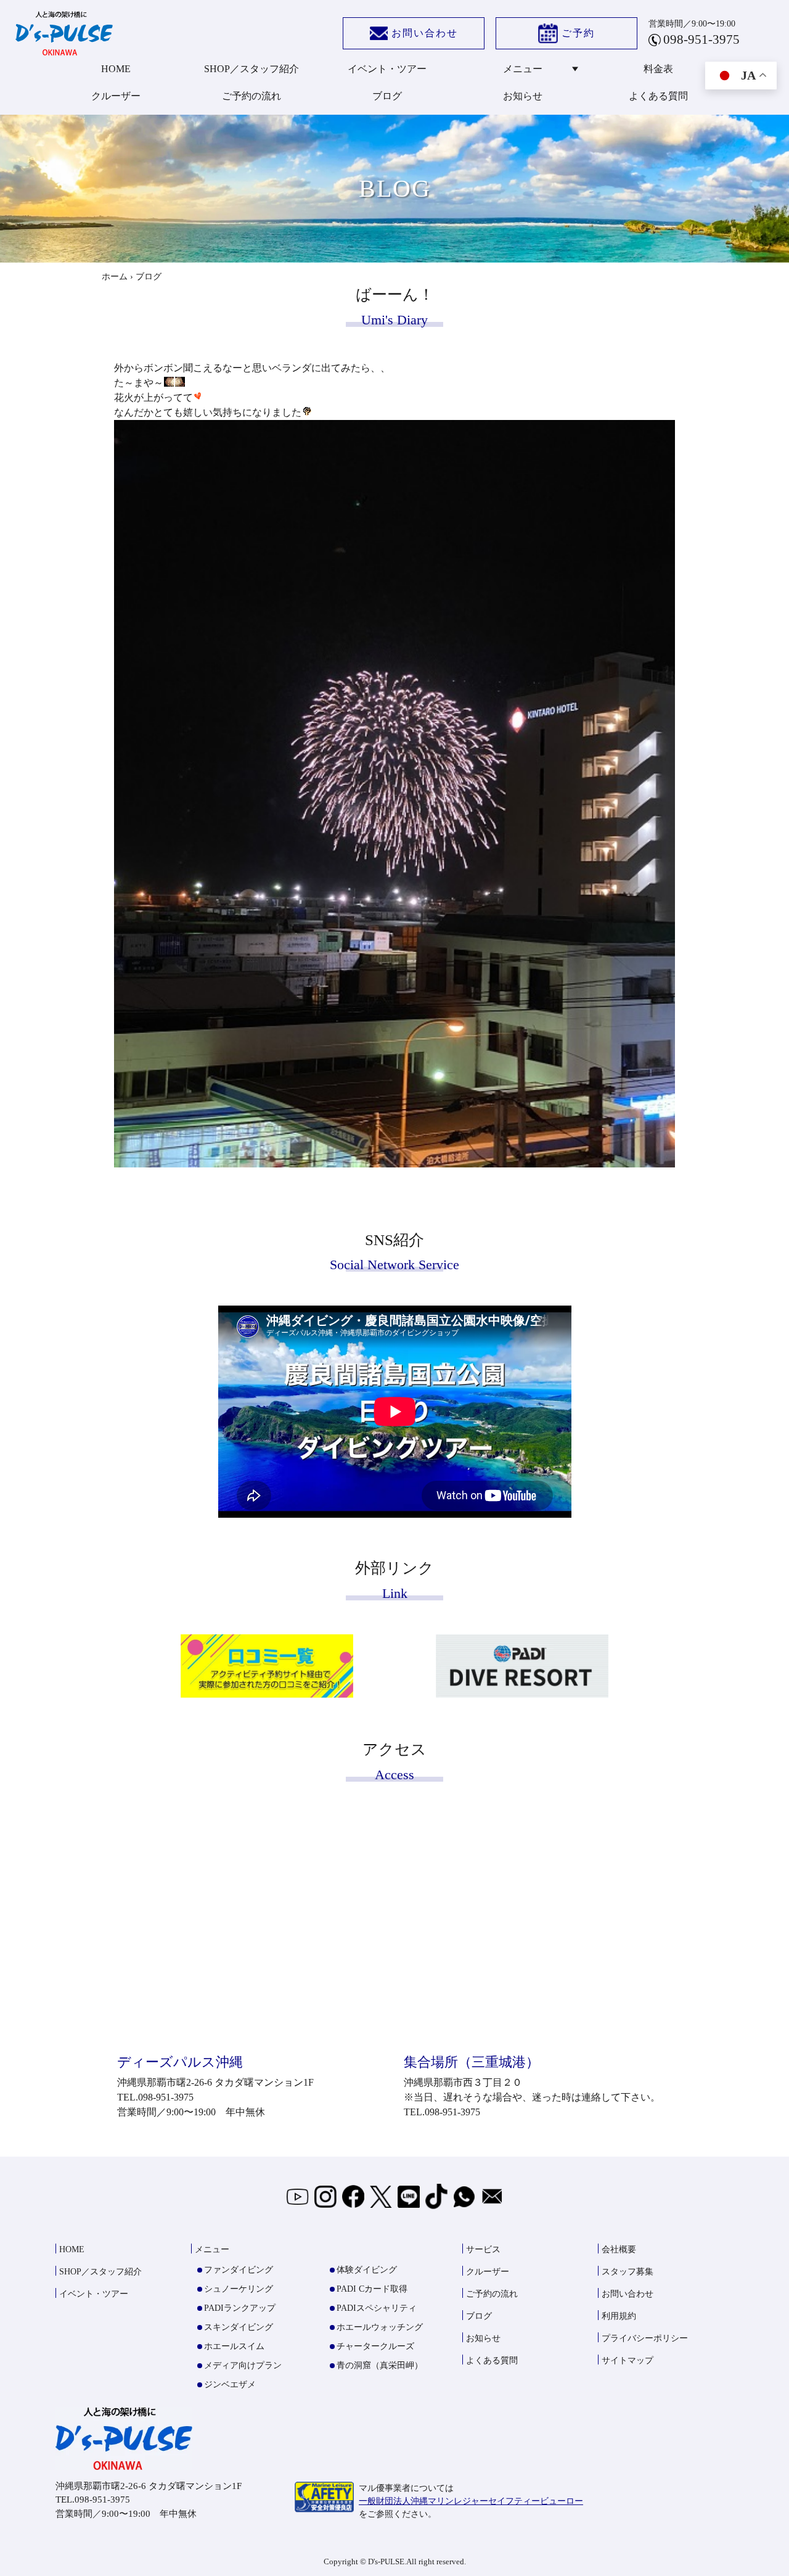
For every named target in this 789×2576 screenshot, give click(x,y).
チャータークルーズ (375, 2346)
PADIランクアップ (240, 2308)
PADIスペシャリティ (377, 2308)
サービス (483, 2249)
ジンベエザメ (230, 2385)
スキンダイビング (239, 2327)
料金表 (658, 69)
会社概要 (619, 2249)
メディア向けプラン (243, 2365)
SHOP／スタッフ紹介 (251, 69)
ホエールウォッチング (380, 2327)
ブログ (387, 96)
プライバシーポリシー (645, 2338)
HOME (116, 69)
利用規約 (619, 2316)
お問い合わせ (425, 33)
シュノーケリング (239, 2289)
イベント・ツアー (387, 69)
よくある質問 (658, 96)
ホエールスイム (234, 2346)
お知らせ (523, 96)
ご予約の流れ (251, 96)
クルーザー (116, 96)
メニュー (523, 69)
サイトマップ (628, 2360)
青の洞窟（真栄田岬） (380, 2365)
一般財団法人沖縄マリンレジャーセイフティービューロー (471, 2501)
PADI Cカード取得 (372, 2289)
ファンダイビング (239, 2270)
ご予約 (578, 33)
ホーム (115, 277)
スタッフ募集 (628, 2272)
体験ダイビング (367, 2270)
